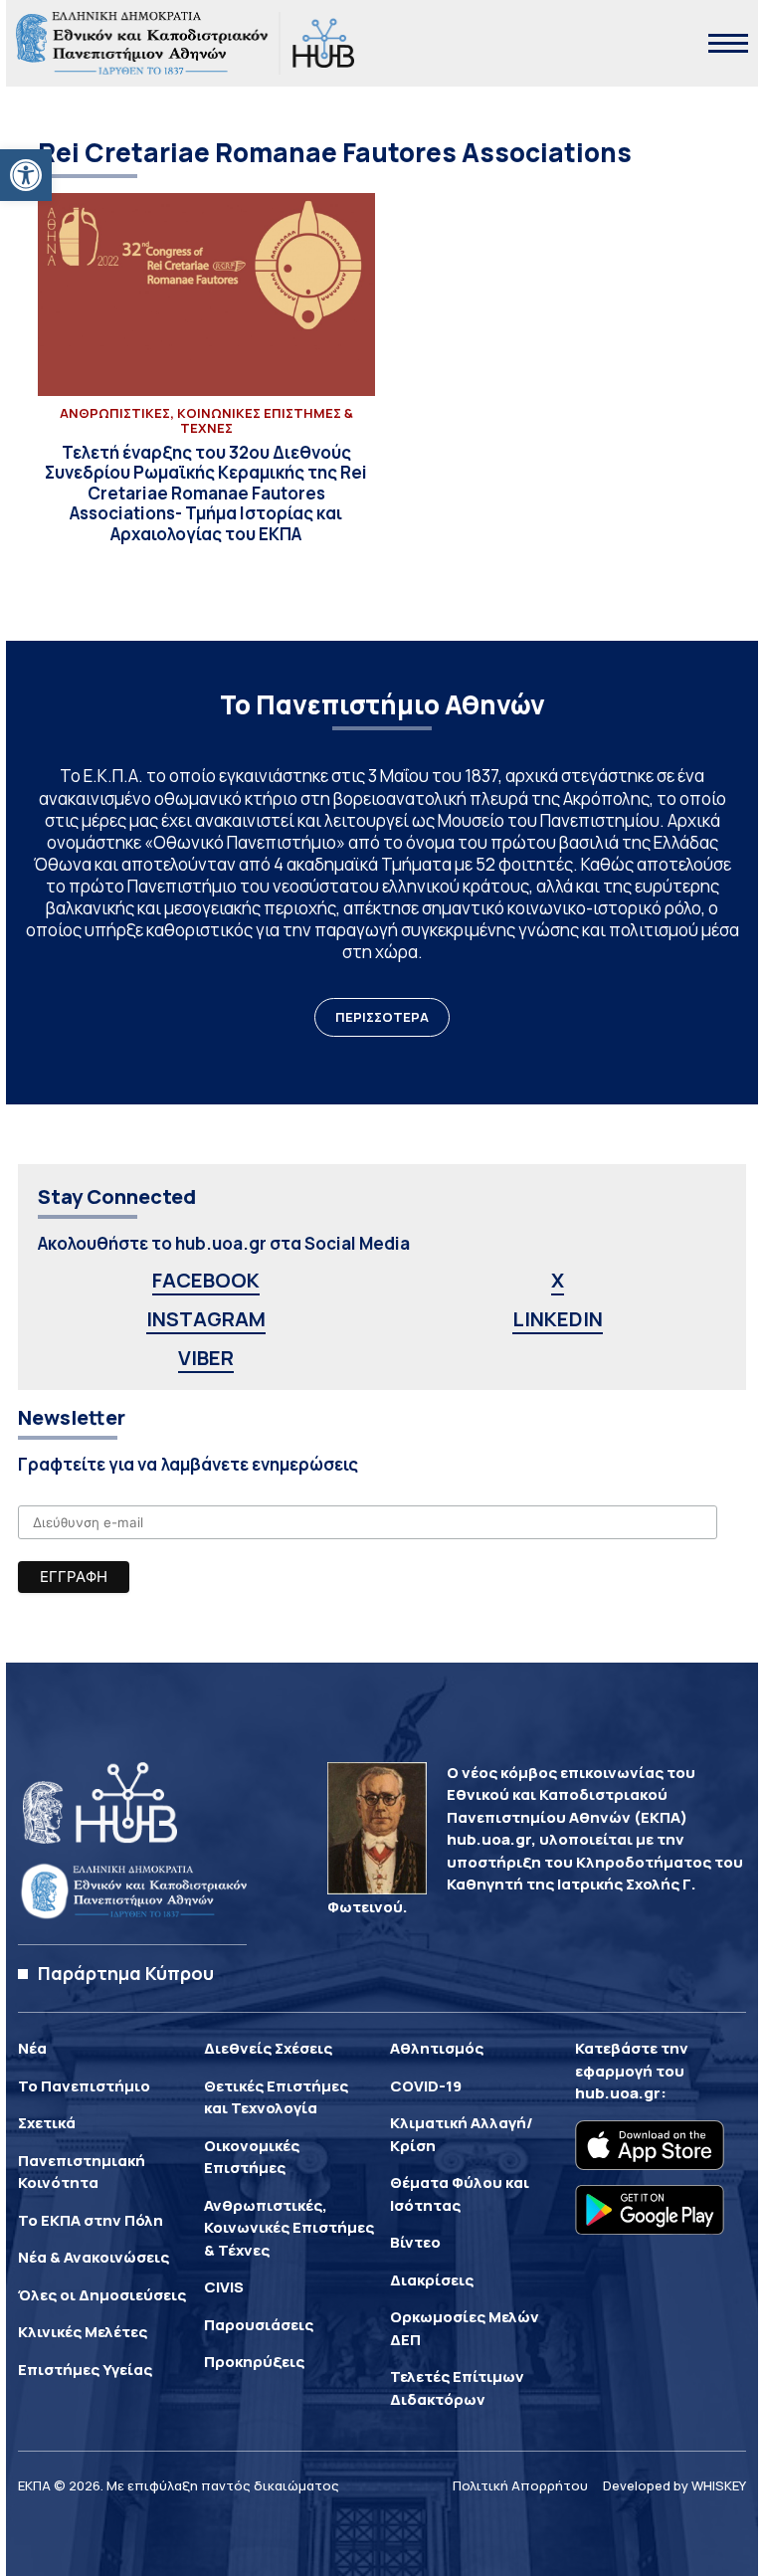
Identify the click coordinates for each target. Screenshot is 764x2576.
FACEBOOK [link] (206, 1280)
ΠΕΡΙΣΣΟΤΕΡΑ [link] (382, 1017)
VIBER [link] (206, 1358)
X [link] (558, 1280)
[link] (26, 175)
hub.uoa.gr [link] (618, 2093)
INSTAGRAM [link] (206, 1319)
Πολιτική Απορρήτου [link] (520, 2485)
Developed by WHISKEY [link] (674, 2485)
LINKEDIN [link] (558, 1319)
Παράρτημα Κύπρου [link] (126, 1973)
